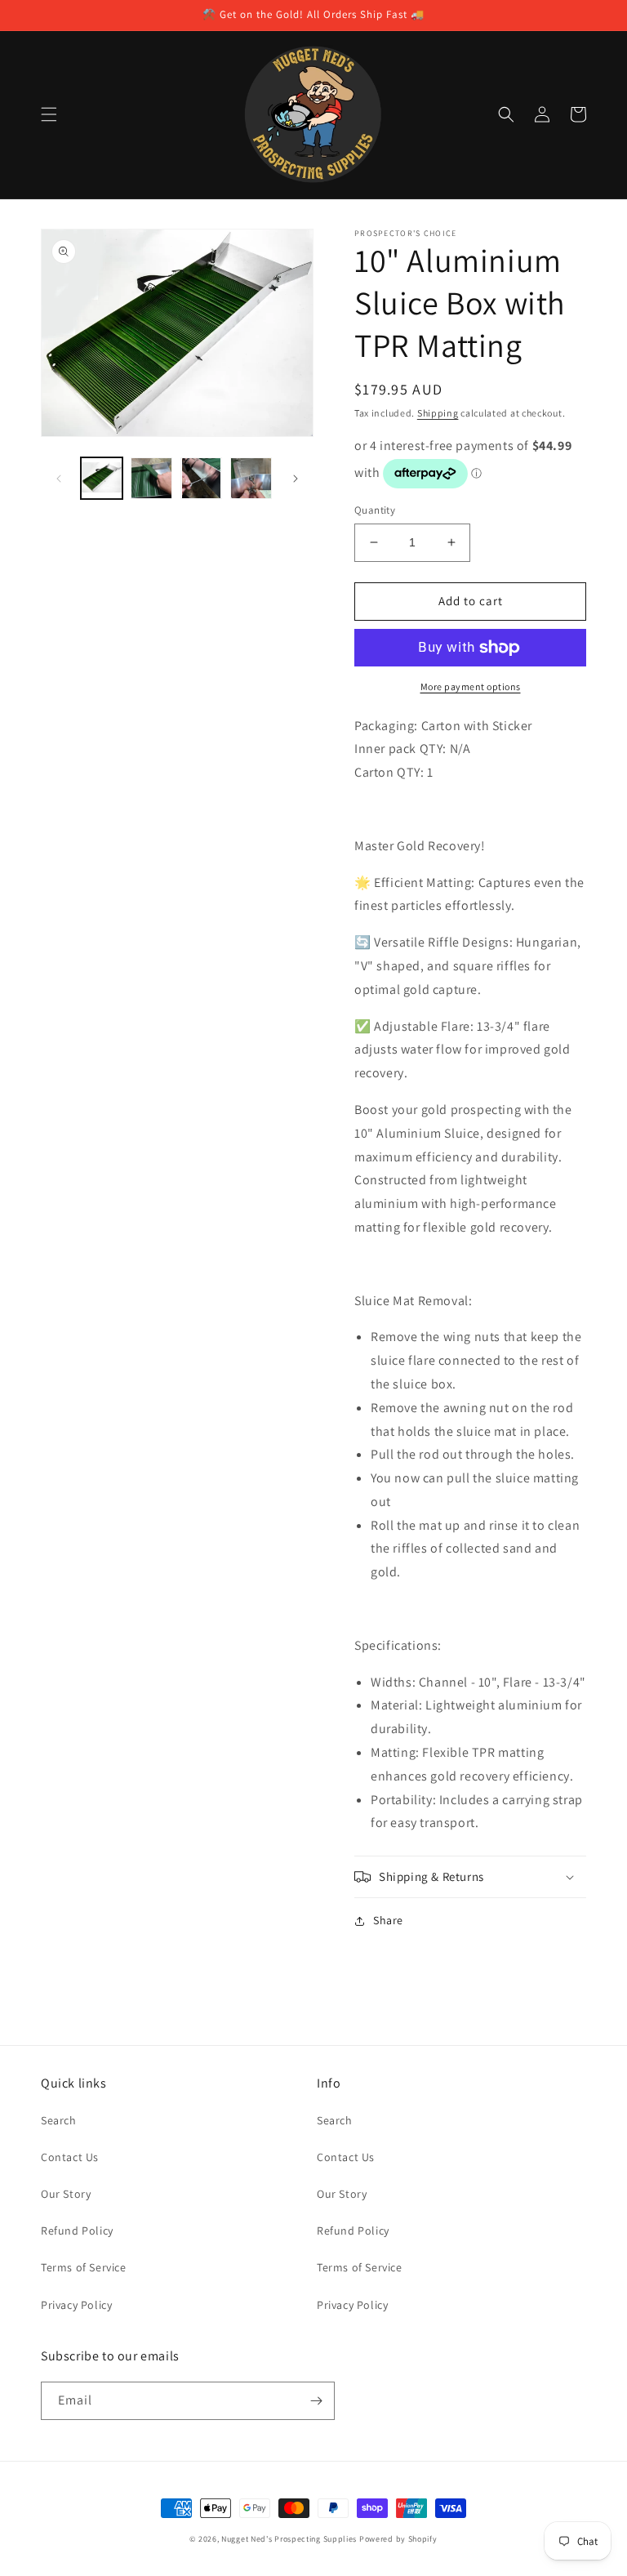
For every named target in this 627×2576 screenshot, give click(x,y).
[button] (49, 114)
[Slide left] (59, 479)
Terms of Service (84, 2267)
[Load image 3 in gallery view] (201, 478)
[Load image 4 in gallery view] (251, 478)
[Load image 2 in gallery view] (151, 478)
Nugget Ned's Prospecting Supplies (289, 2539)
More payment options (471, 686)
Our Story (66, 2194)
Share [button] (388, 1920)
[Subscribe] (316, 2401)
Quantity (375, 510)
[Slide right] (296, 479)
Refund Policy (77, 2231)
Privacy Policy (76, 2305)
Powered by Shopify (398, 2539)
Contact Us (70, 2157)
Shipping (438, 413)
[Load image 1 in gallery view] (102, 478)
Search (59, 2120)
